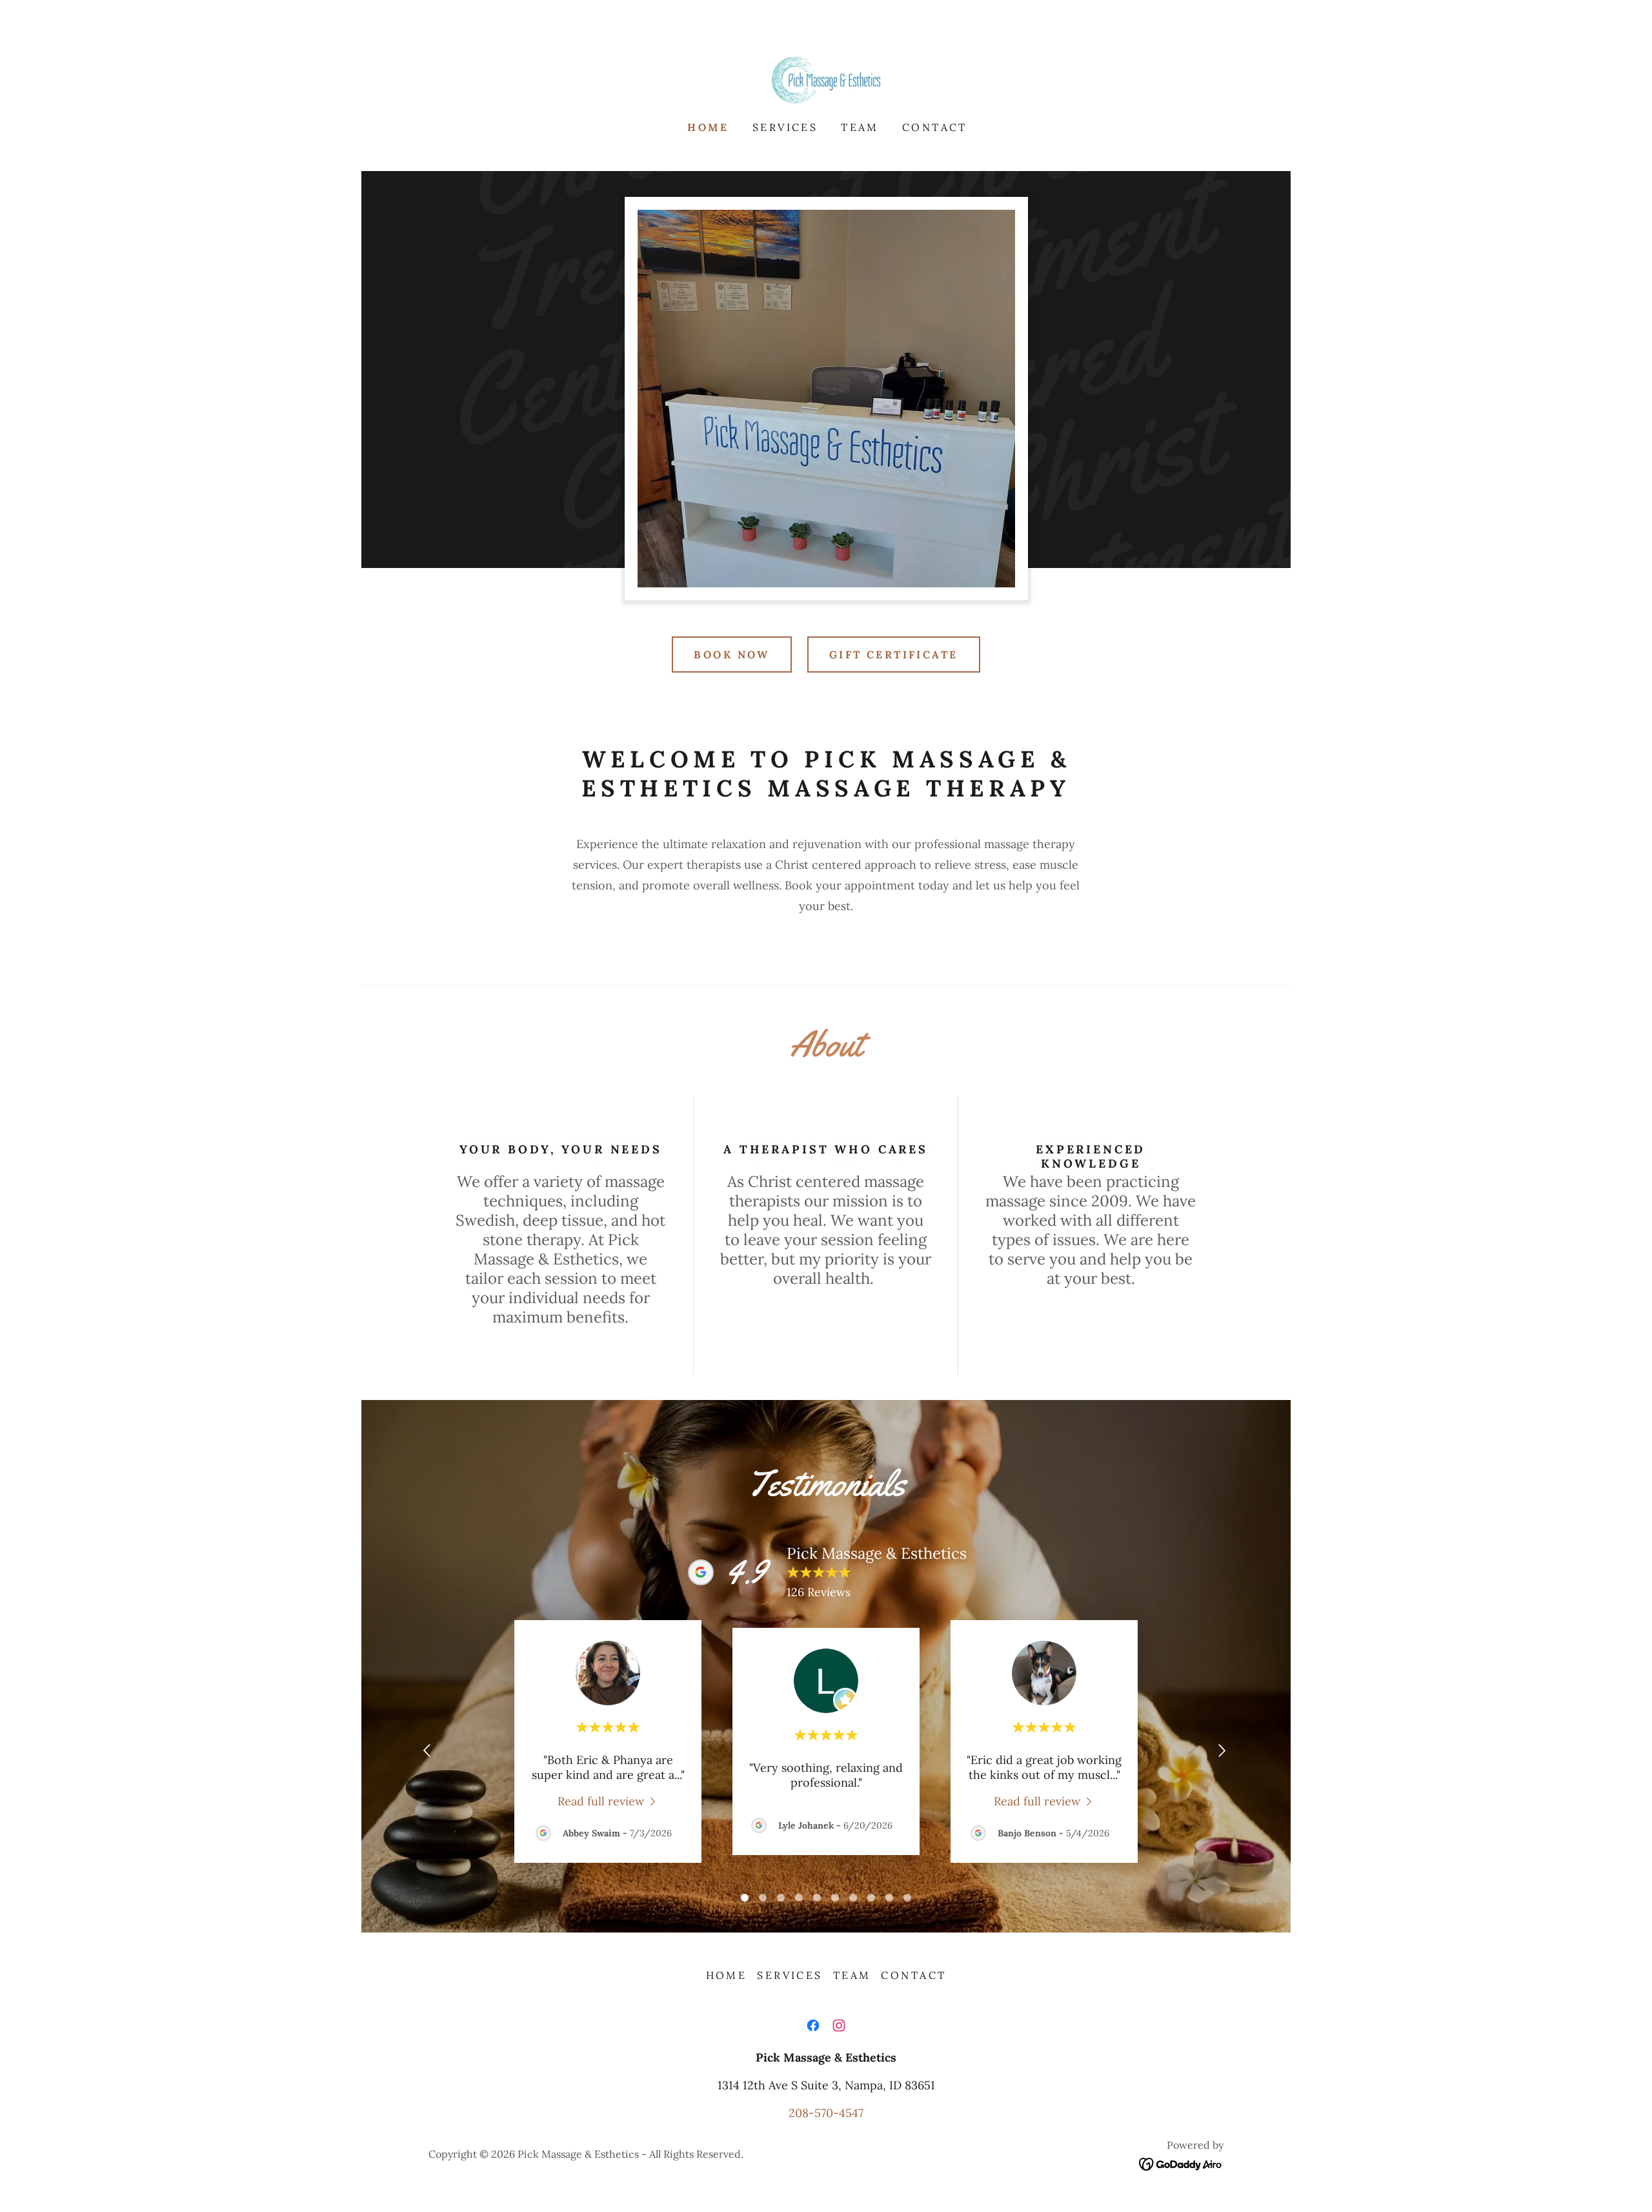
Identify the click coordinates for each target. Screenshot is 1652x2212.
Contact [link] (935, 127)
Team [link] (860, 127)
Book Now (731, 654)
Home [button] (727, 1975)
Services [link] (785, 127)
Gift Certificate (894, 654)
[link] (826, 78)
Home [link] (708, 127)
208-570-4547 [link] (826, 2113)
